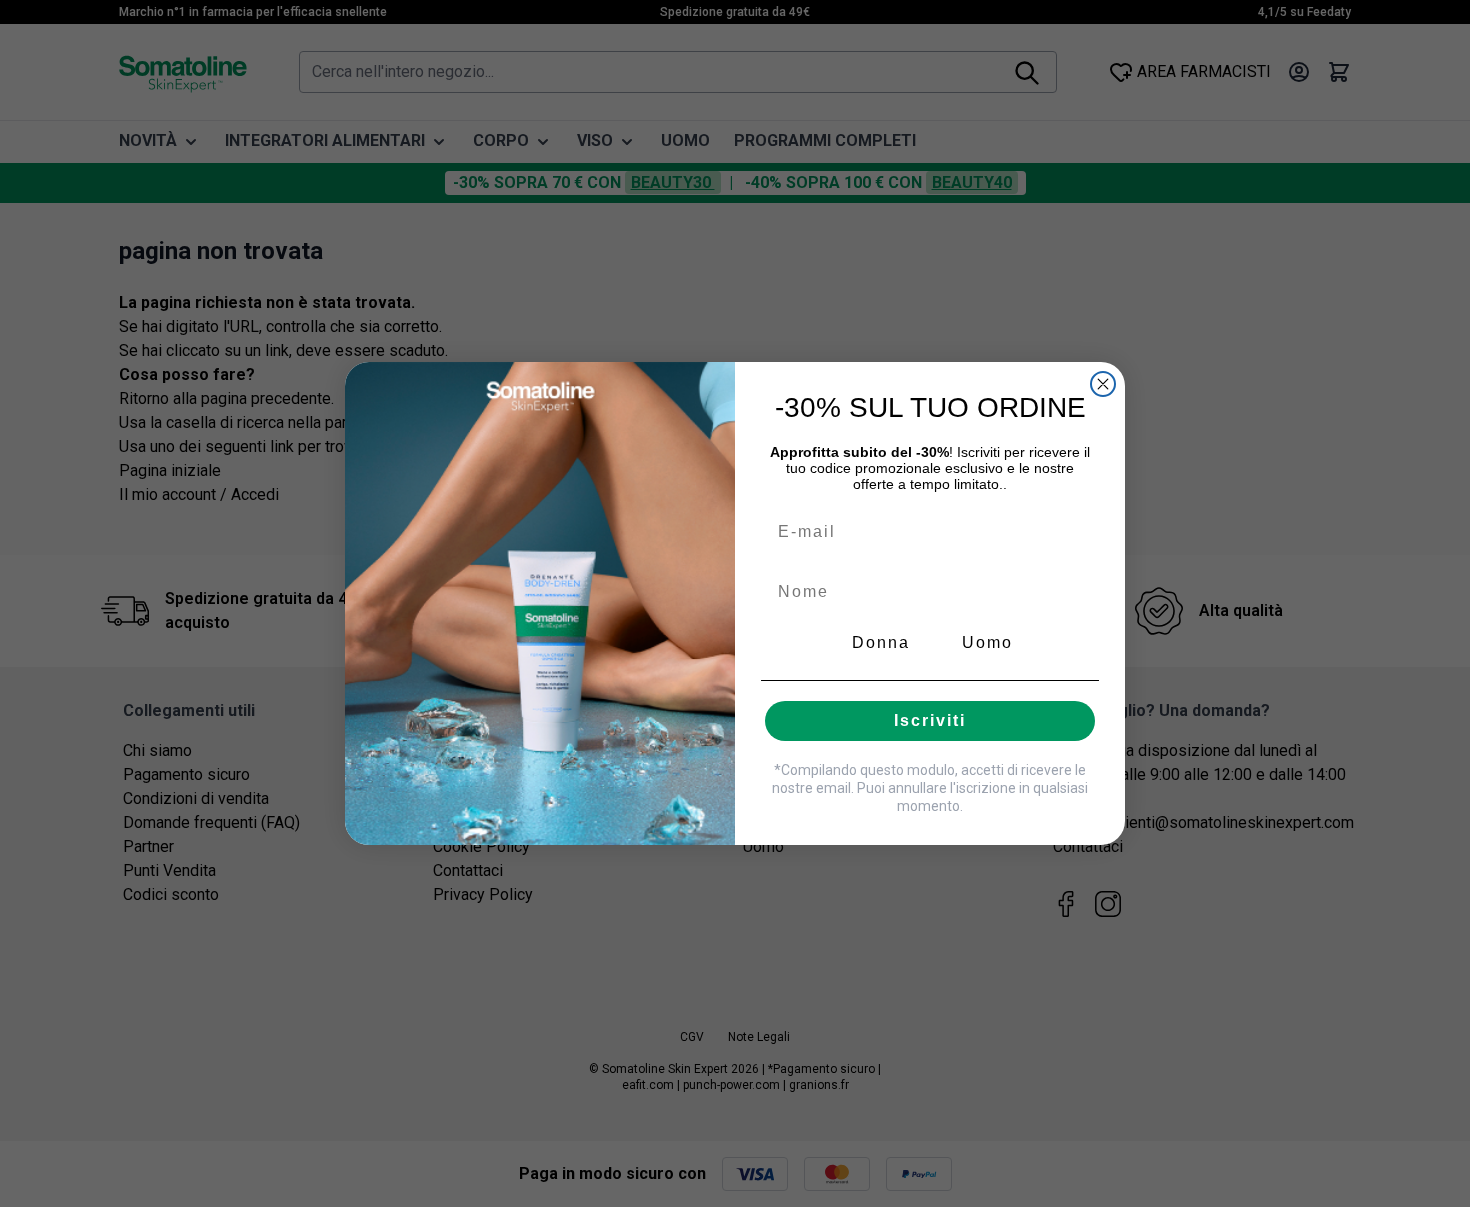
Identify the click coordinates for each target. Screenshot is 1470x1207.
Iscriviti (930, 720)
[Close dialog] (1103, 384)
